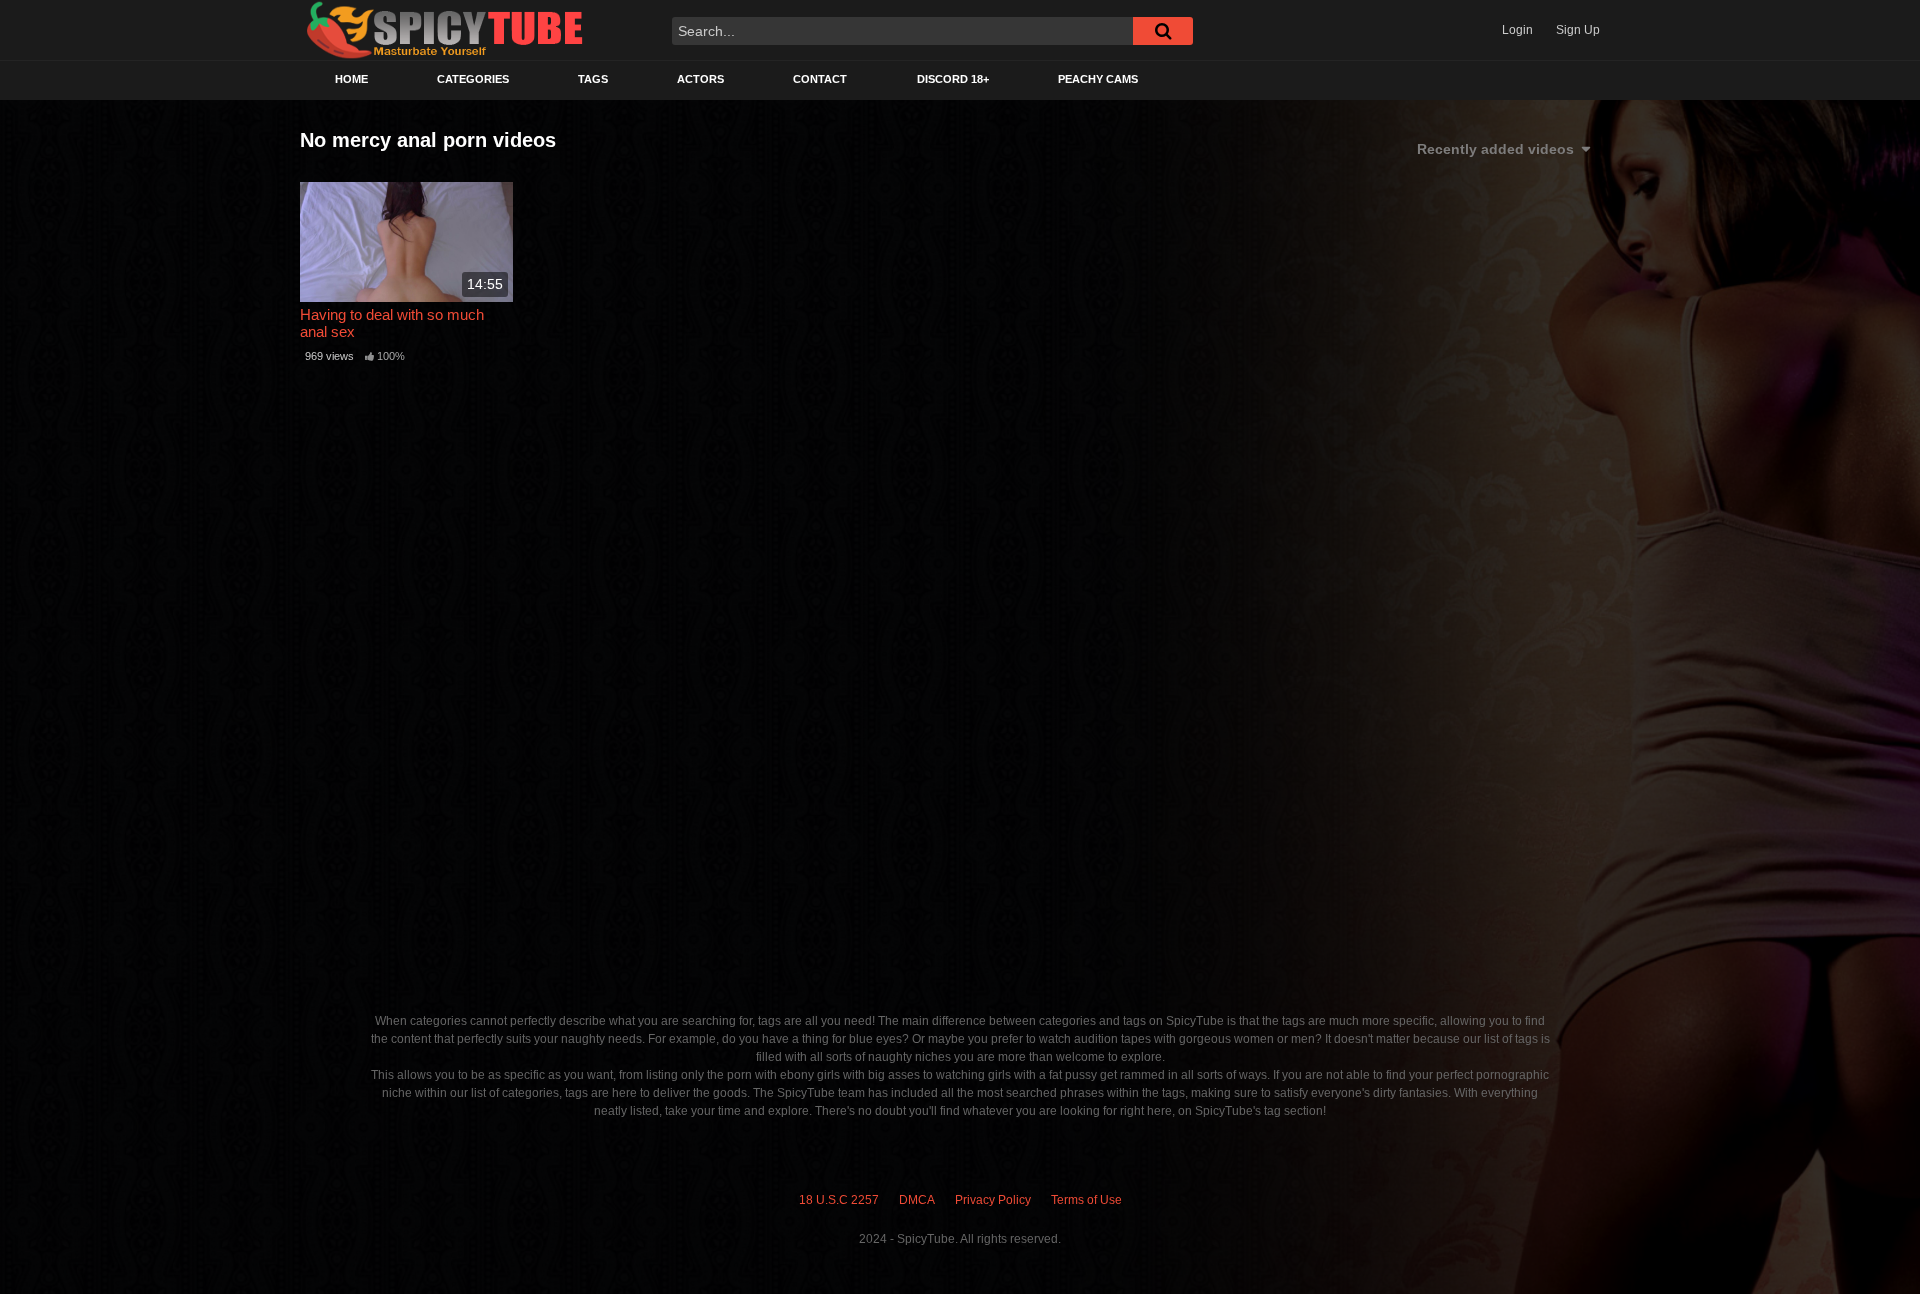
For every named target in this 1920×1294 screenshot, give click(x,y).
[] (1163, 31)
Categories (473, 79)
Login (1517, 30)
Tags (593, 79)
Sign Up (1578, 30)
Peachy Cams (1098, 79)
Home (351, 79)
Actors (700, 79)
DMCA (917, 1200)
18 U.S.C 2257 (839, 1200)
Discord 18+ (953, 79)
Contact (820, 79)
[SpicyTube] (445, 30)
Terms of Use (1086, 1200)
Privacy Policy (993, 1200)
